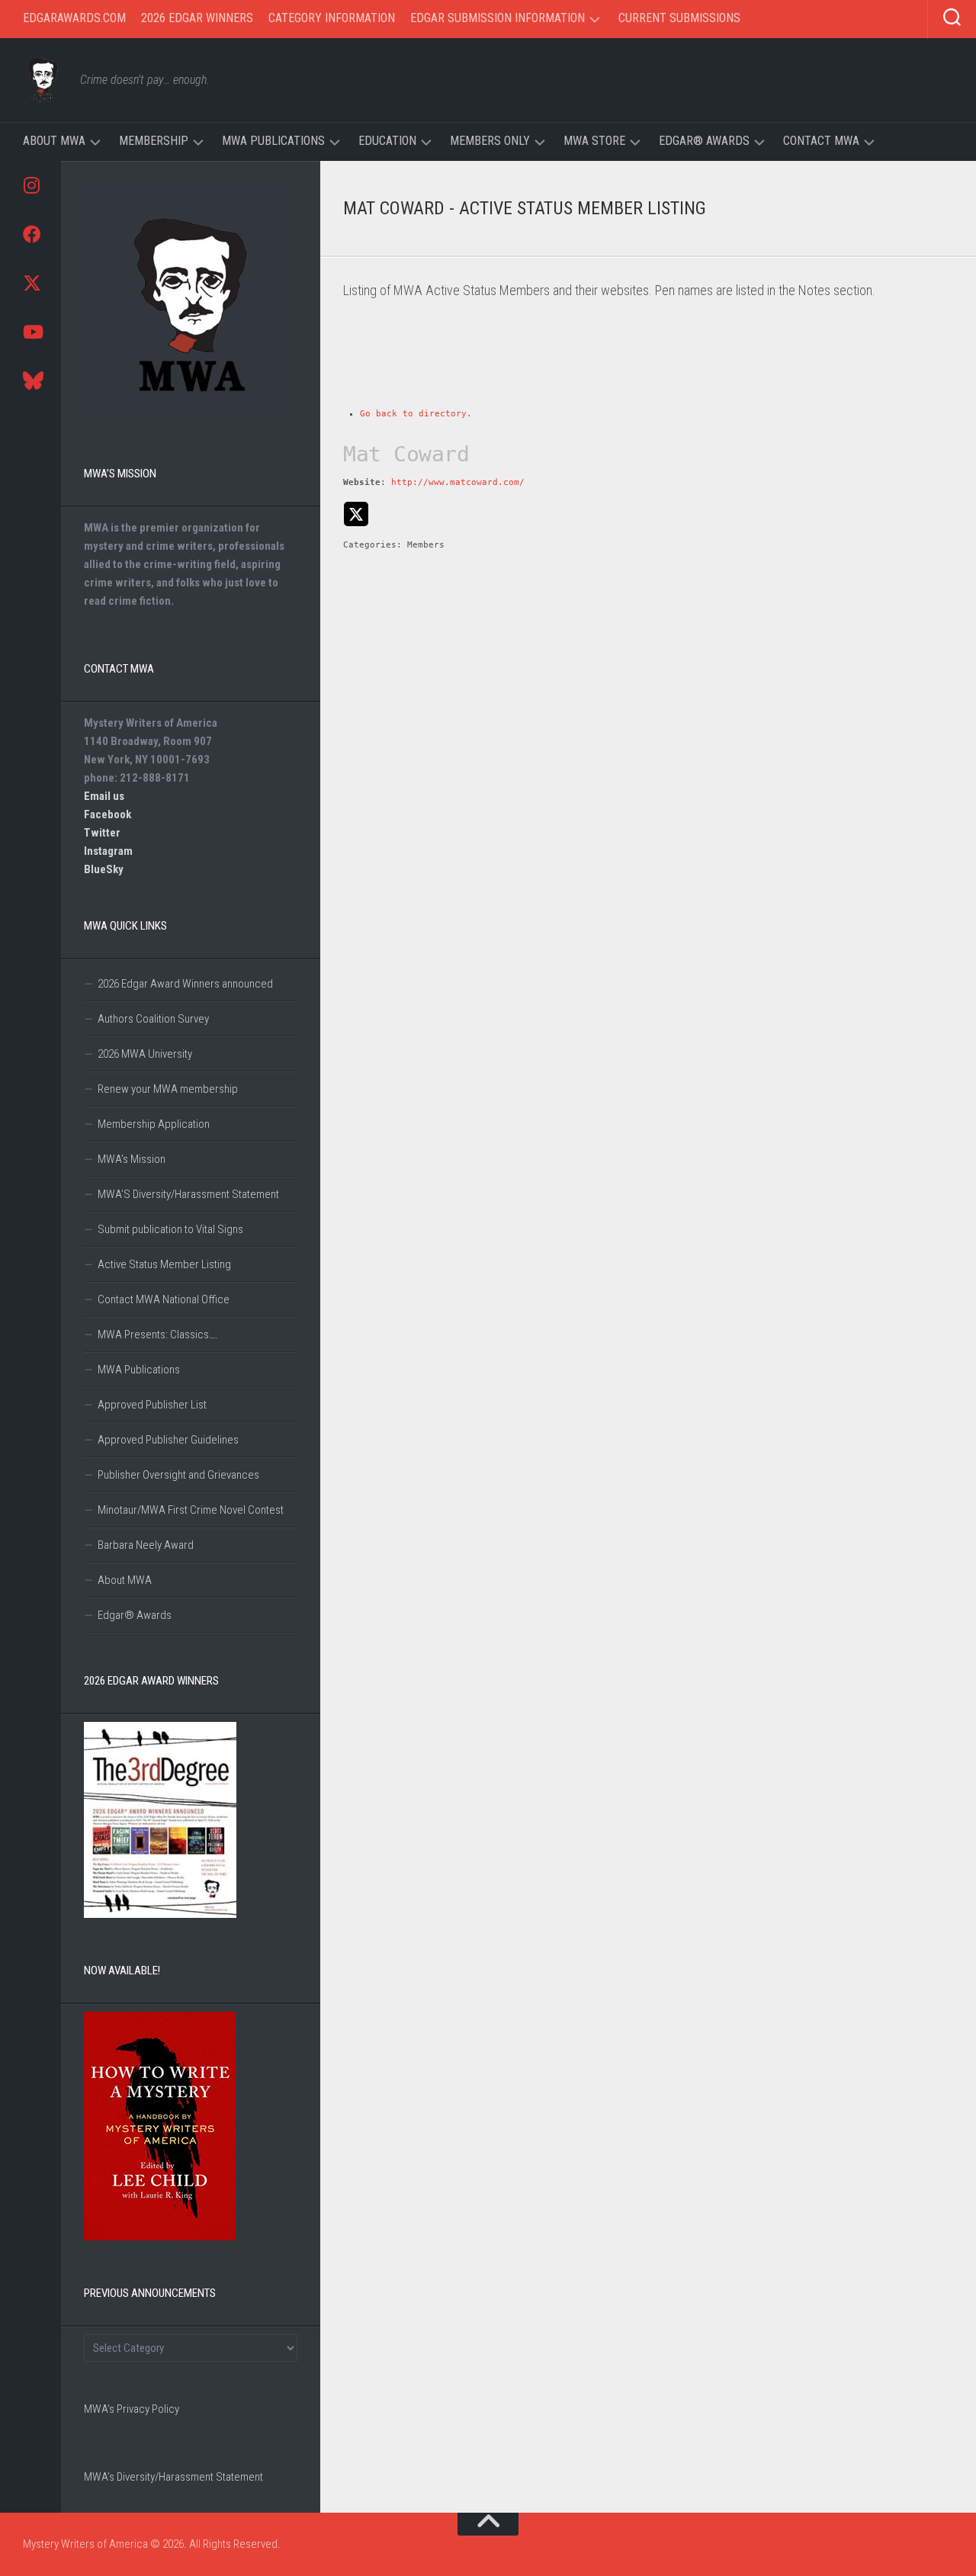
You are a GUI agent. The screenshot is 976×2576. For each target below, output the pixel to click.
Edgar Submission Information (498, 18)
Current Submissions (679, 18)
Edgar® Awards (704, 141)
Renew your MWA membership (168, 1089)
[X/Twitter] (30, 283)
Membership (154, 141)
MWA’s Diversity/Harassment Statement (173, 2477)
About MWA (54, 141)
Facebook (108, 814)
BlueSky (104, 869)
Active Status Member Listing (164, 1264)
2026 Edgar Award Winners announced (185, 984)
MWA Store (594, 141)
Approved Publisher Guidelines (168, 1440)
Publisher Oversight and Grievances (178, 1475)
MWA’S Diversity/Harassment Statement (188, 1194)
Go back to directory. (416, 414)
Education (387, 141)
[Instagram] (30, 185)
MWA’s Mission (132, 1159)
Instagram (108, 851)
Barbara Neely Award (146, 1545)
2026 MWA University (145, 1054)
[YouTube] (30, 332)
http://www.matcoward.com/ (458, 482)
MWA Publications (273, 141)
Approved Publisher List (152, 1405)
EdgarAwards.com (74, 18)
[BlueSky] (30, 381)
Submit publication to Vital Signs (170, 1229)
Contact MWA (821, 141)
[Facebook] (30, 234)
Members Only (490, 141)
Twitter (102, 833)
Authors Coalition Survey (153, 1019)
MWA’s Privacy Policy (132, 2409)
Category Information (332, 18)
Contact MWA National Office (164, 1299)
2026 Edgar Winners (197, 18)
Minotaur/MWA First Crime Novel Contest (191, 1510)
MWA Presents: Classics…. (158, 1335)
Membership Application (154, 1124)
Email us (104, 796)
